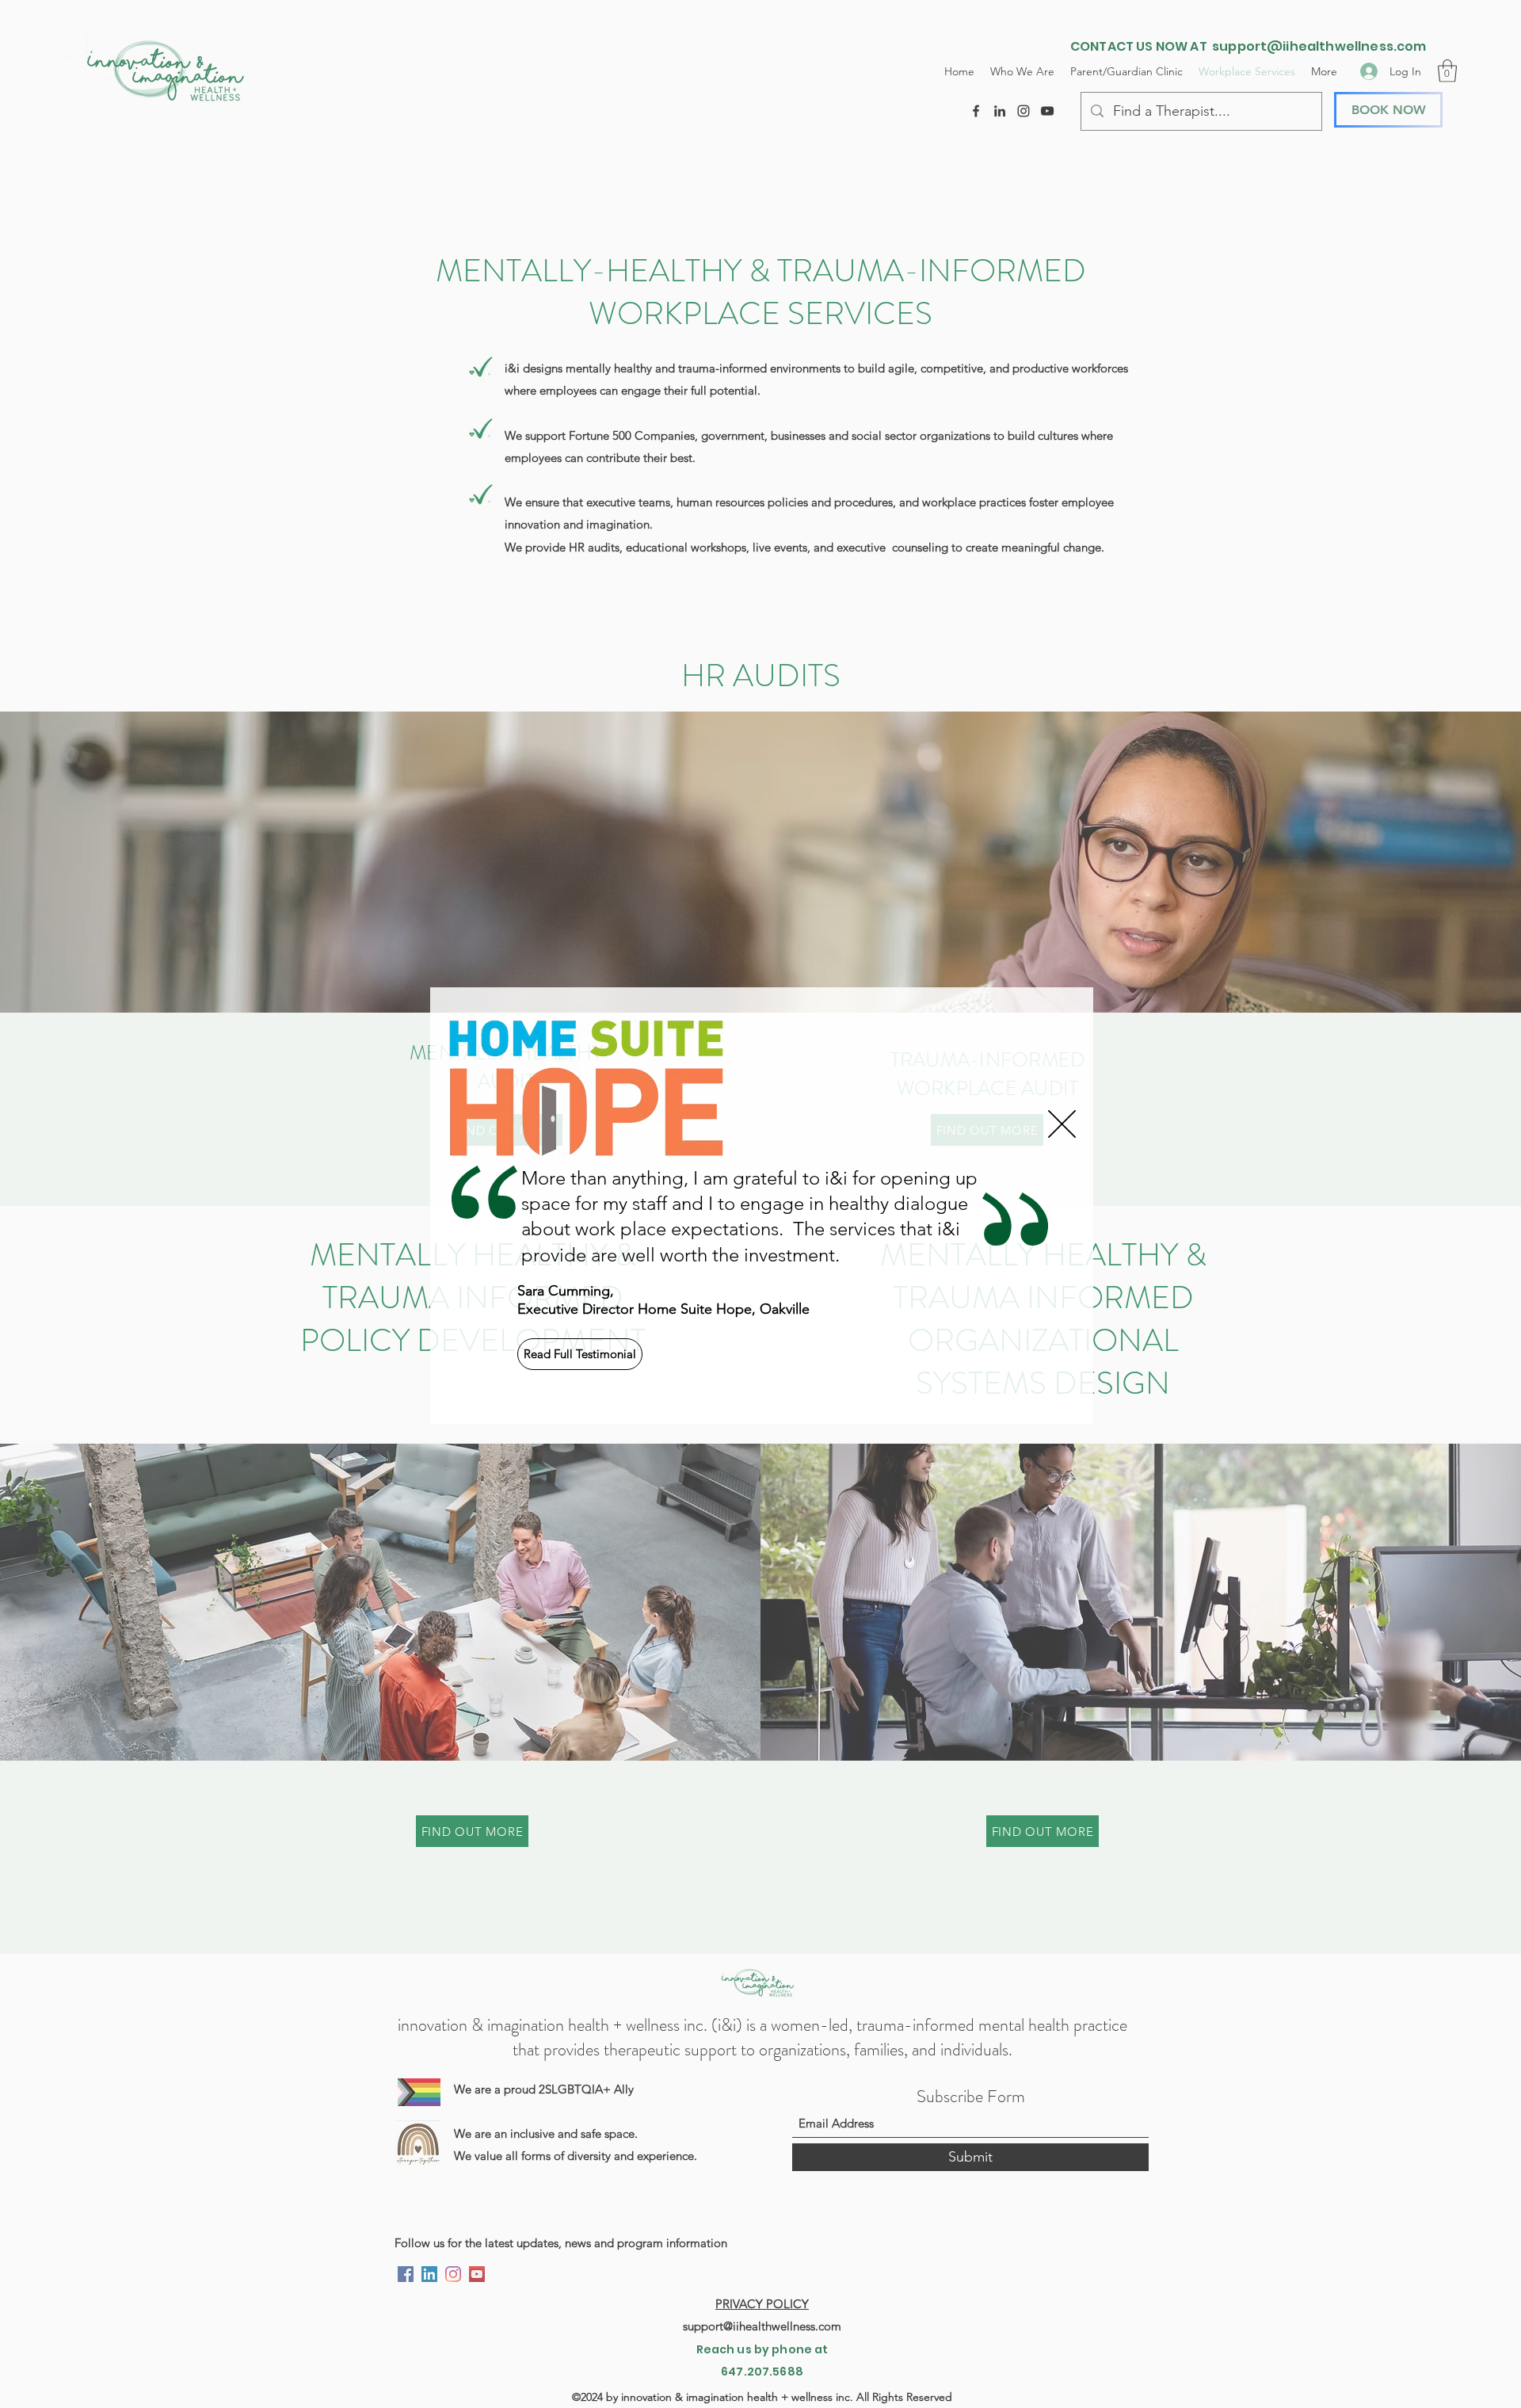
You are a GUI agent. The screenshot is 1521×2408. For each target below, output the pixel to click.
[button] (1062, 1124)
